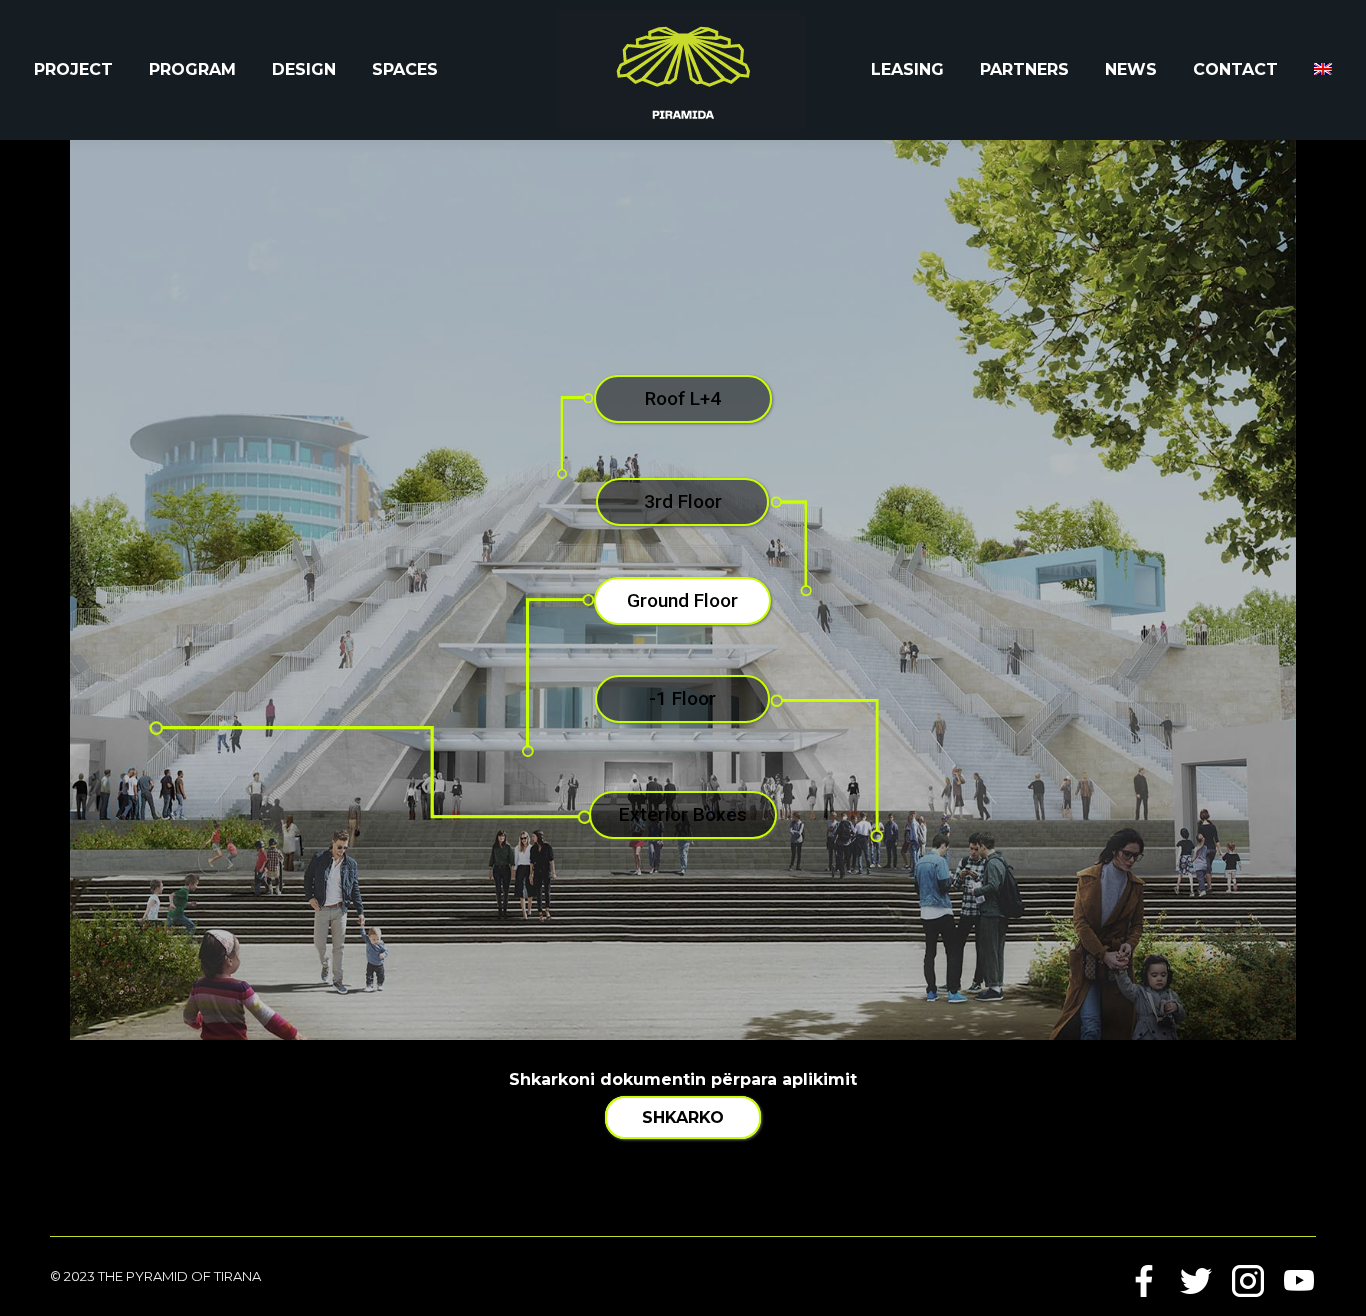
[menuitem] (1323, 70)
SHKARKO (683, 1117)
